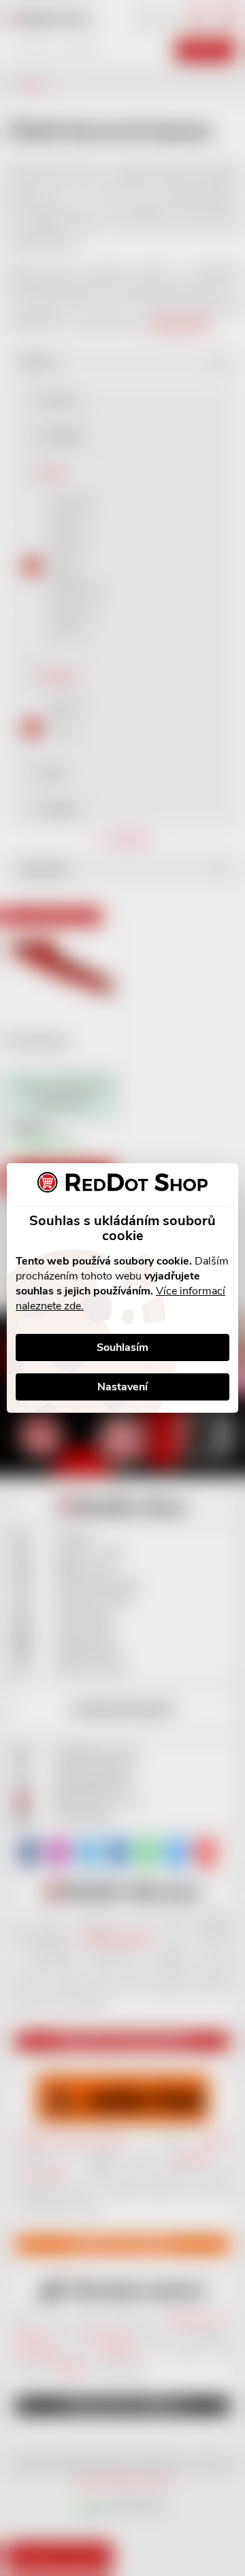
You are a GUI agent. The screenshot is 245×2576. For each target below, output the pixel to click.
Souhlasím (122, 1347)
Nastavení (122, 1387)
